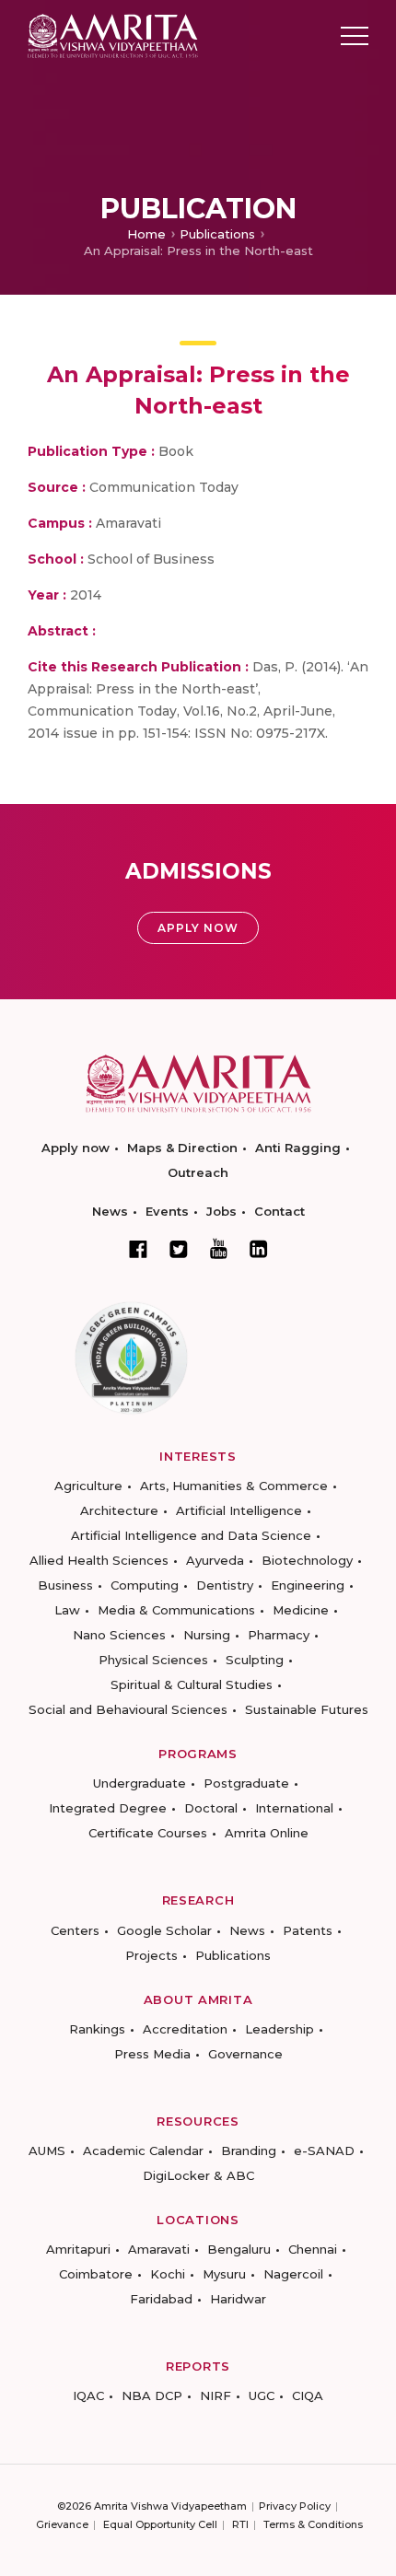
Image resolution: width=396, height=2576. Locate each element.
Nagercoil (293, 2274)
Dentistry (225, 1585)
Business (65, 1585)
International (294, 1808)
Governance (245, 2054)
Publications (217, 234)
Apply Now (198, 928)
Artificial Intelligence (239, 1510)
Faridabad (161, 2299)
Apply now (76, 1148)
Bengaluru (239, 2249)
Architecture (119, 1510)
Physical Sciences (153, 1660)
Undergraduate (140, 1783)
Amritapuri (78, 2249)
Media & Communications (176, 1610)
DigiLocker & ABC (198, 2175)
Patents (308, 1930)
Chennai (313, 2249)
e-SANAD (324, 2151)
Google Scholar (164, 1930)
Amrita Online (267, 1833)
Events (167, 1211)
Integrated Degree (108, 1808)
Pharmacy (279, 1635)
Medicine (301, 1610)
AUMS (47, 2151)
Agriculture (88, 1486)
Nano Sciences (119, 1635)
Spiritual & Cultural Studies (192, 1684)
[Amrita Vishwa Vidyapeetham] (113, 35)
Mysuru (224, 2274)
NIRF (215, 2395)
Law (67, 1610)
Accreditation (185, 2029)
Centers (75, 1930)
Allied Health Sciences (99, 1560)
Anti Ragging (298, 1148)
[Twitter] (179, 1249)
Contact (280, 1211)
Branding (249, 2151)
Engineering (308, 1585)
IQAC (88, 2395)
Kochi (168, 2274)
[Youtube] (219, 1248)
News (110, 1211)
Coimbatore (96, 2274)
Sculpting (255, 1660)
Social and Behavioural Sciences (128, 1709)
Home (146, 234)
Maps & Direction (182, 1148)
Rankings (97, 2029)
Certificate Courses (148, 1833)
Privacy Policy (295, 2506)
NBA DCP (152, 2395)
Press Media (152, 2054)
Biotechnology (307, 1560)
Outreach (198, 1172)
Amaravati (159, 2249)
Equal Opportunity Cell (160, 2524)
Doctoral (211, 1808)
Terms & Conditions (313, 2524)
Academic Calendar (143, 2151)
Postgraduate (246, 1783)
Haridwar (238, 2299)
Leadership (280, 2029)
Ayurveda (215, 1560)
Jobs (221, 1211)
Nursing (207, 1635)
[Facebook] (138, 1249)
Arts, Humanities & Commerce (234, 1486)
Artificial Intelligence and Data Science (191, 1535)
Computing (145, 1585)
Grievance (62, 2524)
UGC (262, 2395)
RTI (240, 2524)
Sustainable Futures (307, 1709)
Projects (151, 1955)
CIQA (308, 2395)
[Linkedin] (259, 1249)
